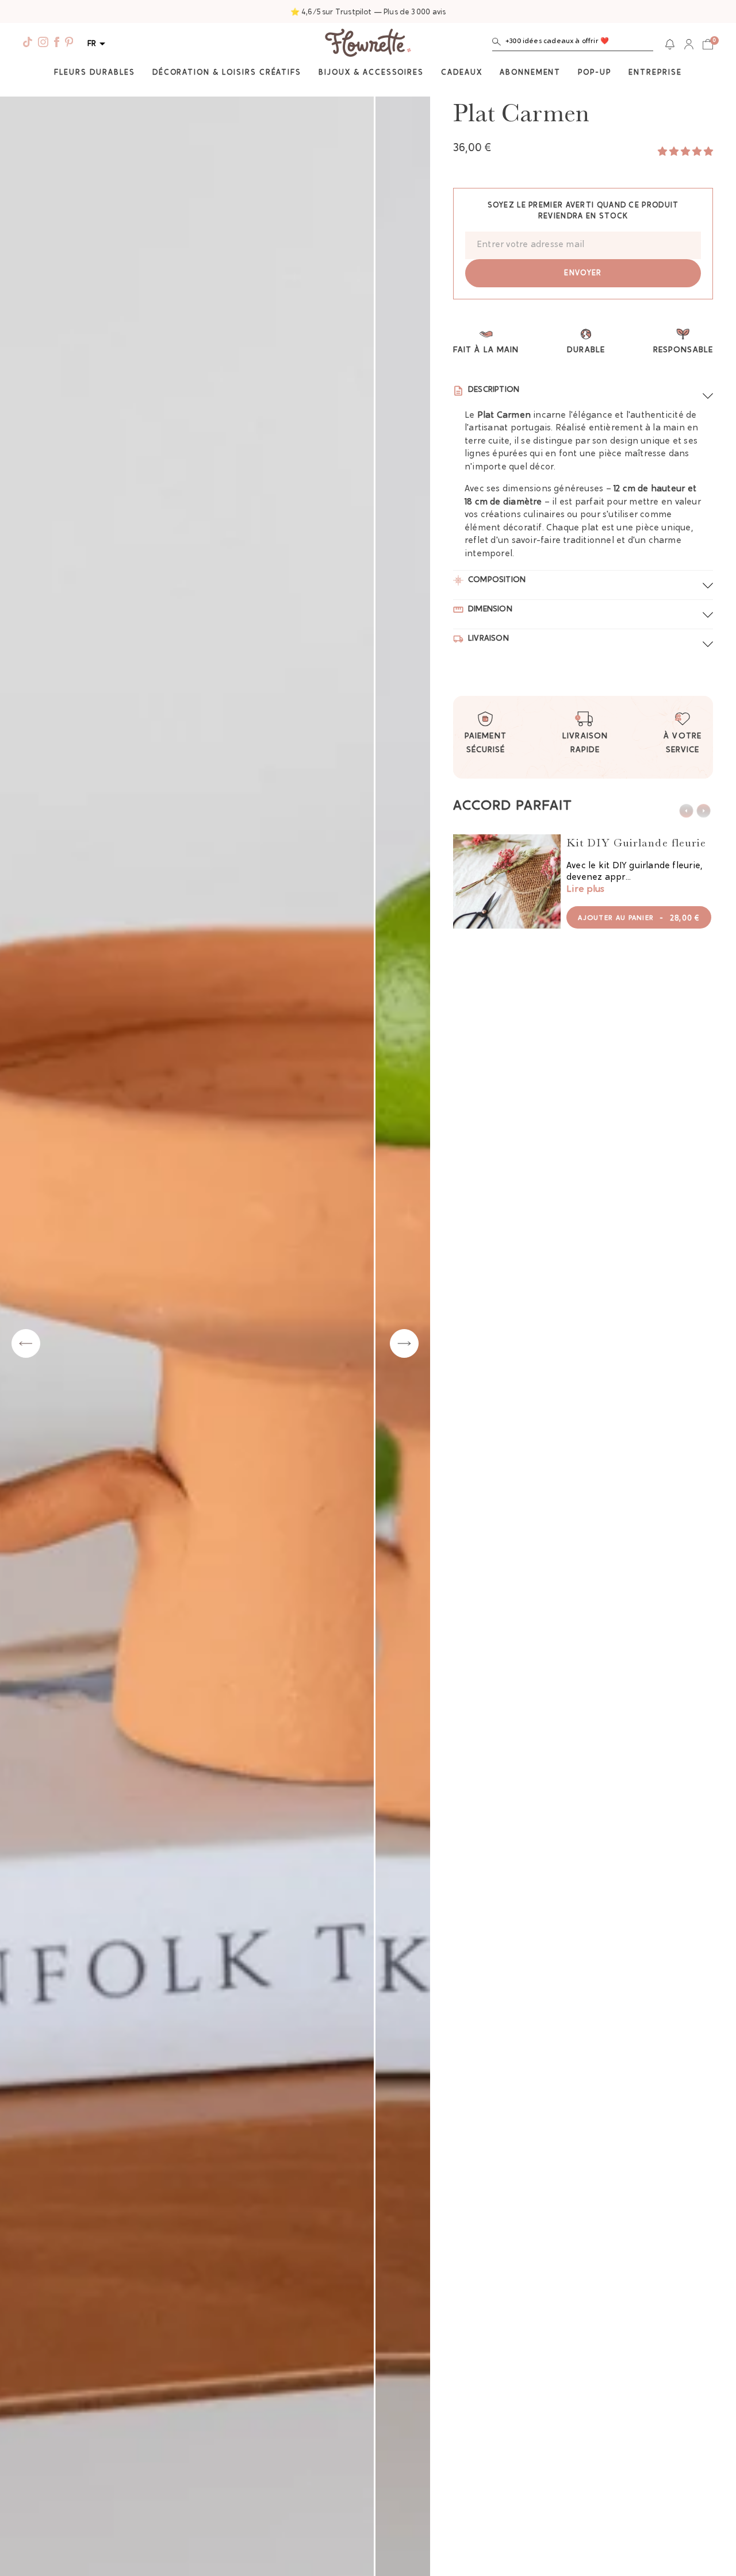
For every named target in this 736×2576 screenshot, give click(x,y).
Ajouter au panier (639, 919)
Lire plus (585, 890)
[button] (573, 44)
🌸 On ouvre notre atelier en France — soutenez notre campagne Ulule (368, 12)
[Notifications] (670, 44)
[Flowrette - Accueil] (368, 44)
